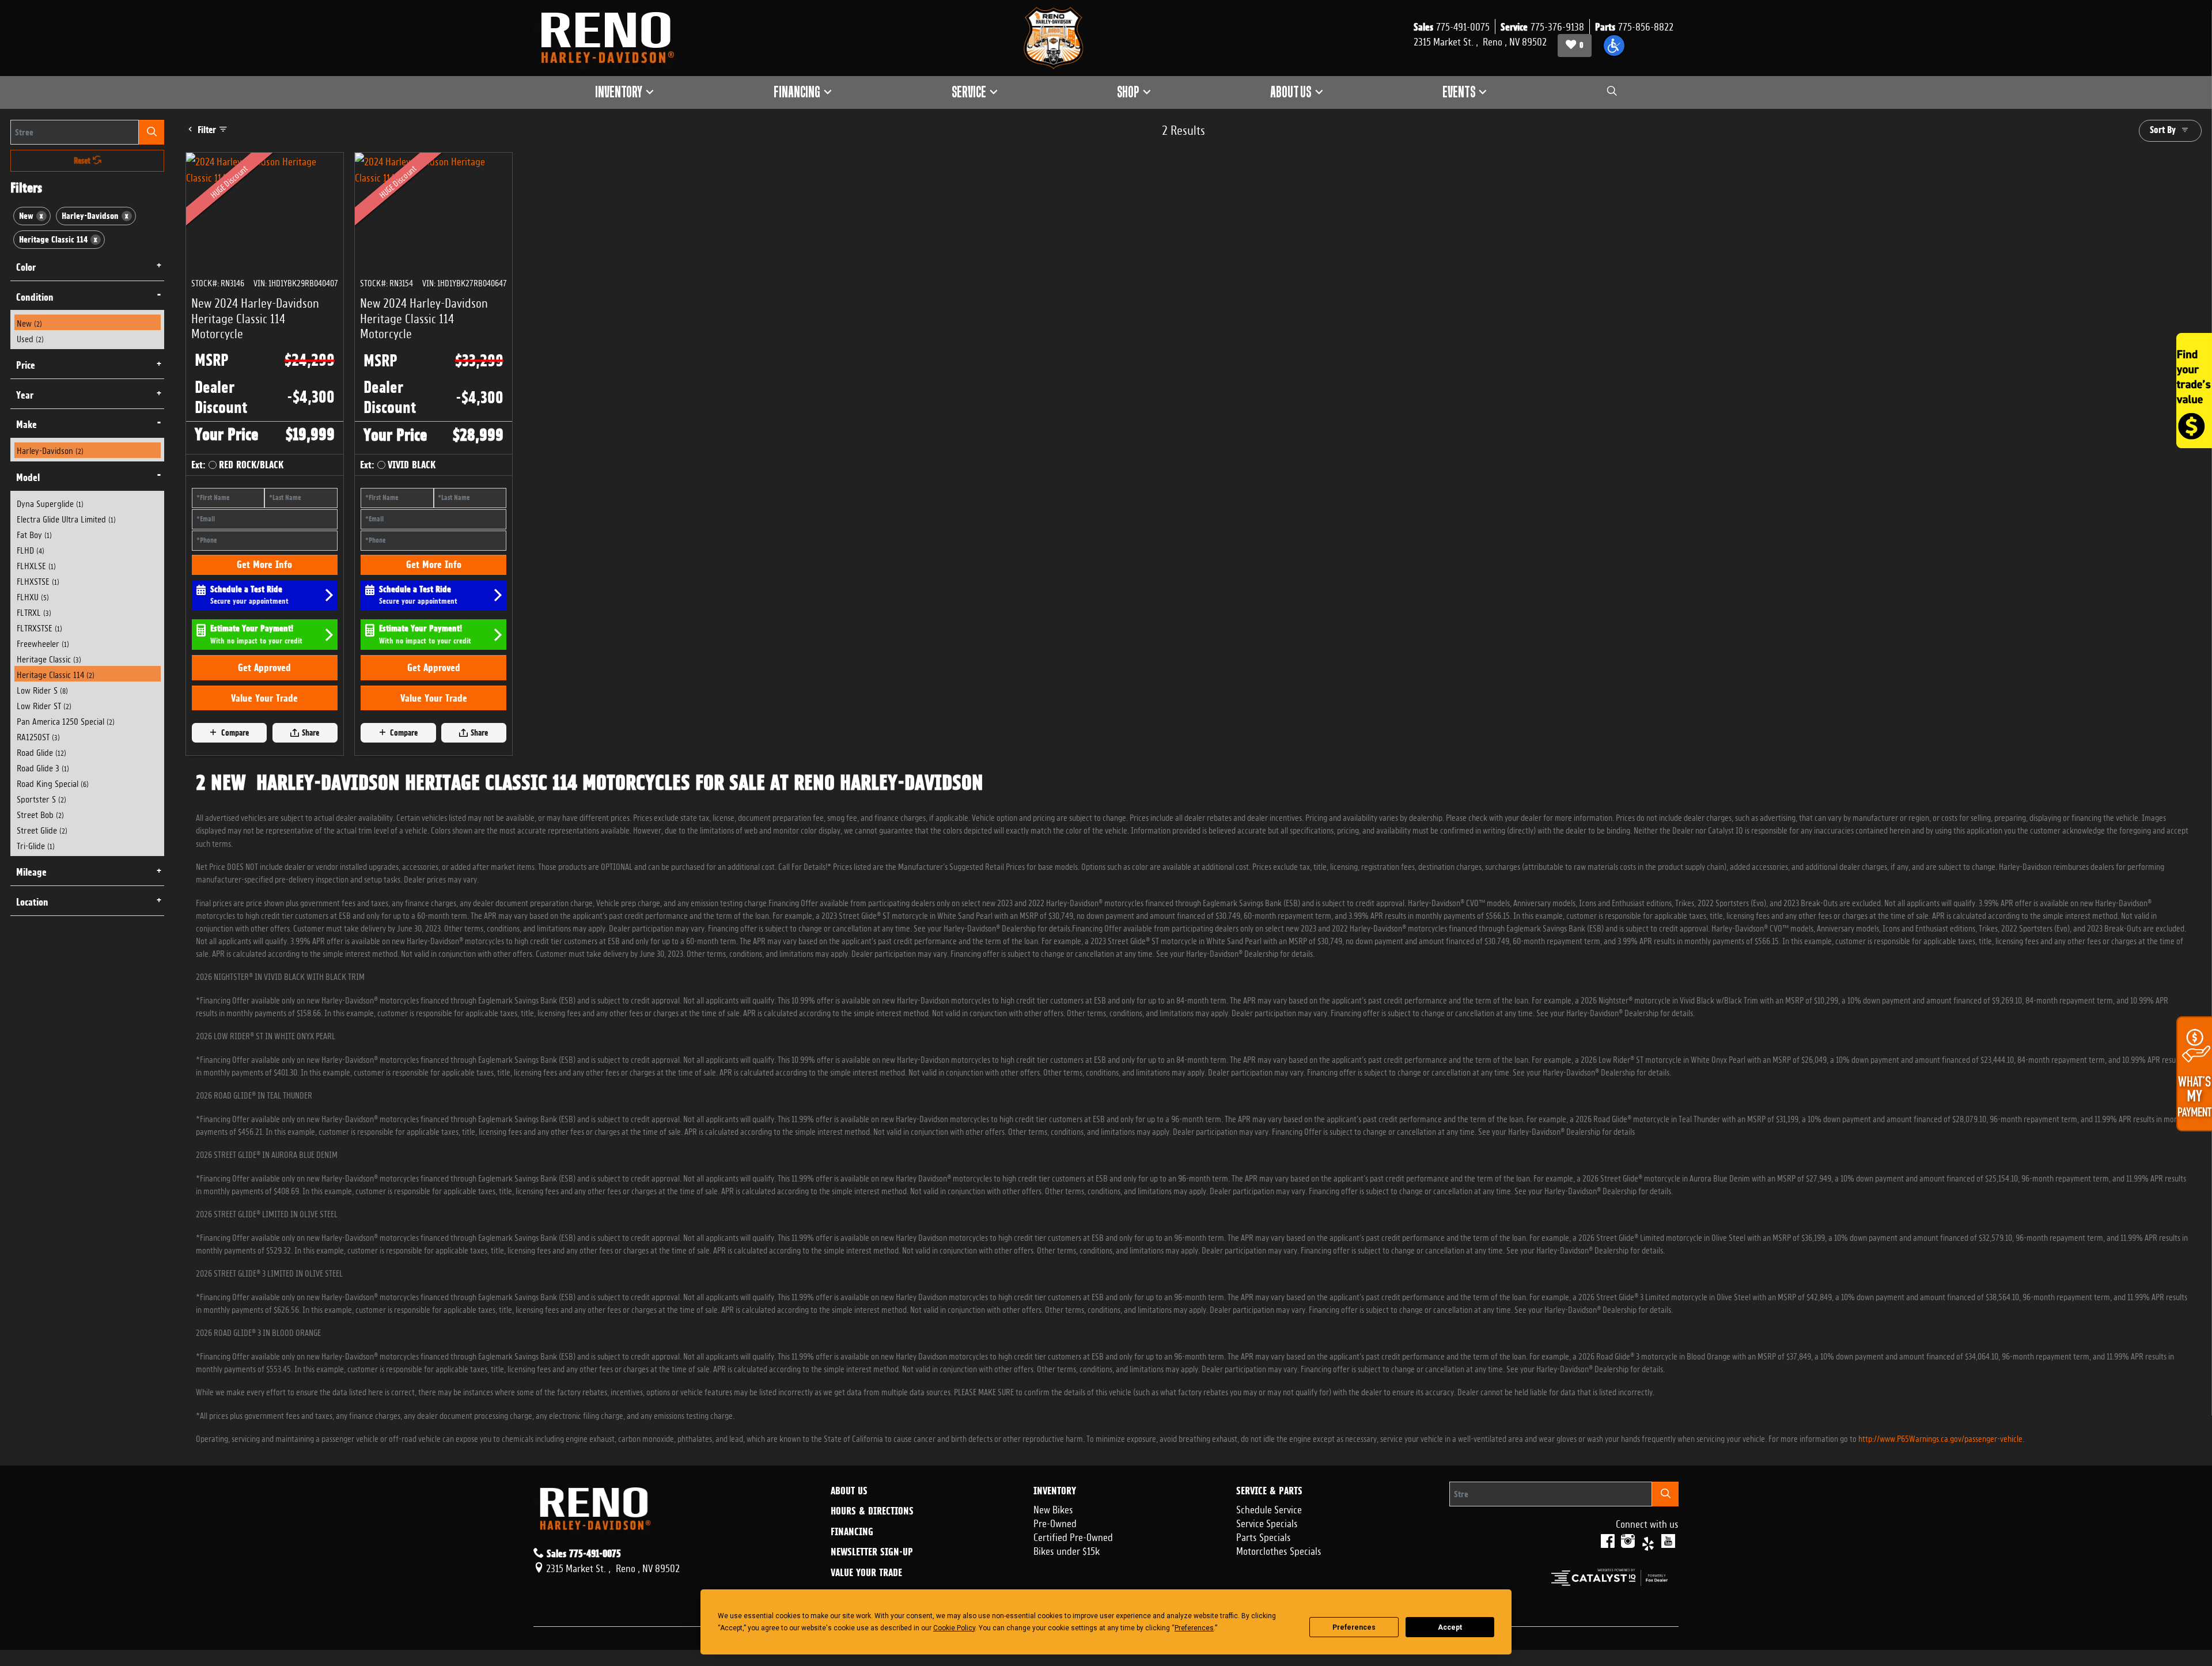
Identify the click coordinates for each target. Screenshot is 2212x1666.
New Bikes (1053, 1508)
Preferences (1354, 1627)
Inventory (1055, 1491)
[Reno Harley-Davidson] (613, 38)
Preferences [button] (1194, 1628)
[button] (1614, 46)
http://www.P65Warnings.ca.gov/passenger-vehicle (1940, 1438)
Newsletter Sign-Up (872, 1552)
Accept (1450, 1627)
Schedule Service (1269, 1508)
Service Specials (1267, 1522)
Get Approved (264, 667)
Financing (852, 1532)
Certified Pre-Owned (1073, 1536)
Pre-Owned (1055, 1522)
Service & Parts (1269, 1491)
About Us (849, 1491)
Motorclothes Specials (1279, 1550)
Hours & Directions (872, 1511)
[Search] (151, 132)
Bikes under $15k (1067, 1550)
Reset (83, 161)
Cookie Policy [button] (954, 1628)
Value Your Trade (264, 698)
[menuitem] (88, 322)
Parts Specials (1264, 1536)
